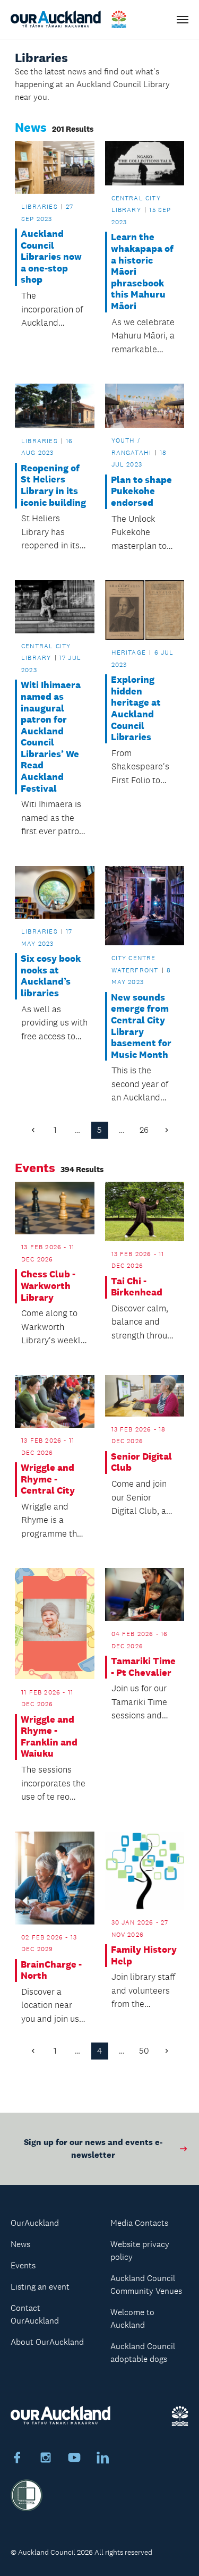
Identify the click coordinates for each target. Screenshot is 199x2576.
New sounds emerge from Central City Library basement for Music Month (141, 1026)
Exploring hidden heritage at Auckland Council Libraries (136, 709)
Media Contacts (139, 2223)
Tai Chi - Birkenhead (137, 1287)
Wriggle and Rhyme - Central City (48, 1479)
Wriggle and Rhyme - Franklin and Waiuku (49, 1737)
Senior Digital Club (141, 1463)
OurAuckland (35, 2223)
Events (23, 2265)
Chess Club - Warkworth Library (48, 1286)
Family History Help (144, 1956)
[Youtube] (74, 2459)
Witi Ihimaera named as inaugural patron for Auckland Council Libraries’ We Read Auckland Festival (51, 737)
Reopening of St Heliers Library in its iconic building (53, 486)
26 (144, 1130)
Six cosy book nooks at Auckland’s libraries (51, 976)
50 (144, 2051)
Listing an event (40, 2287)
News (20, 2244)
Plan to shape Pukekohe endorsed (141, 492)
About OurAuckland (47, 2342)
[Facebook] (17, 2459)
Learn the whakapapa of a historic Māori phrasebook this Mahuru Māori (142, 272)
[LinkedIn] (103, 2459)
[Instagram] (46, 2459)
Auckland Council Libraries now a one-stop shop (51, 257)
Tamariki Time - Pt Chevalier (143, 1667)
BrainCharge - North (51, 1971)
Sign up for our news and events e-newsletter (93, 2149)
